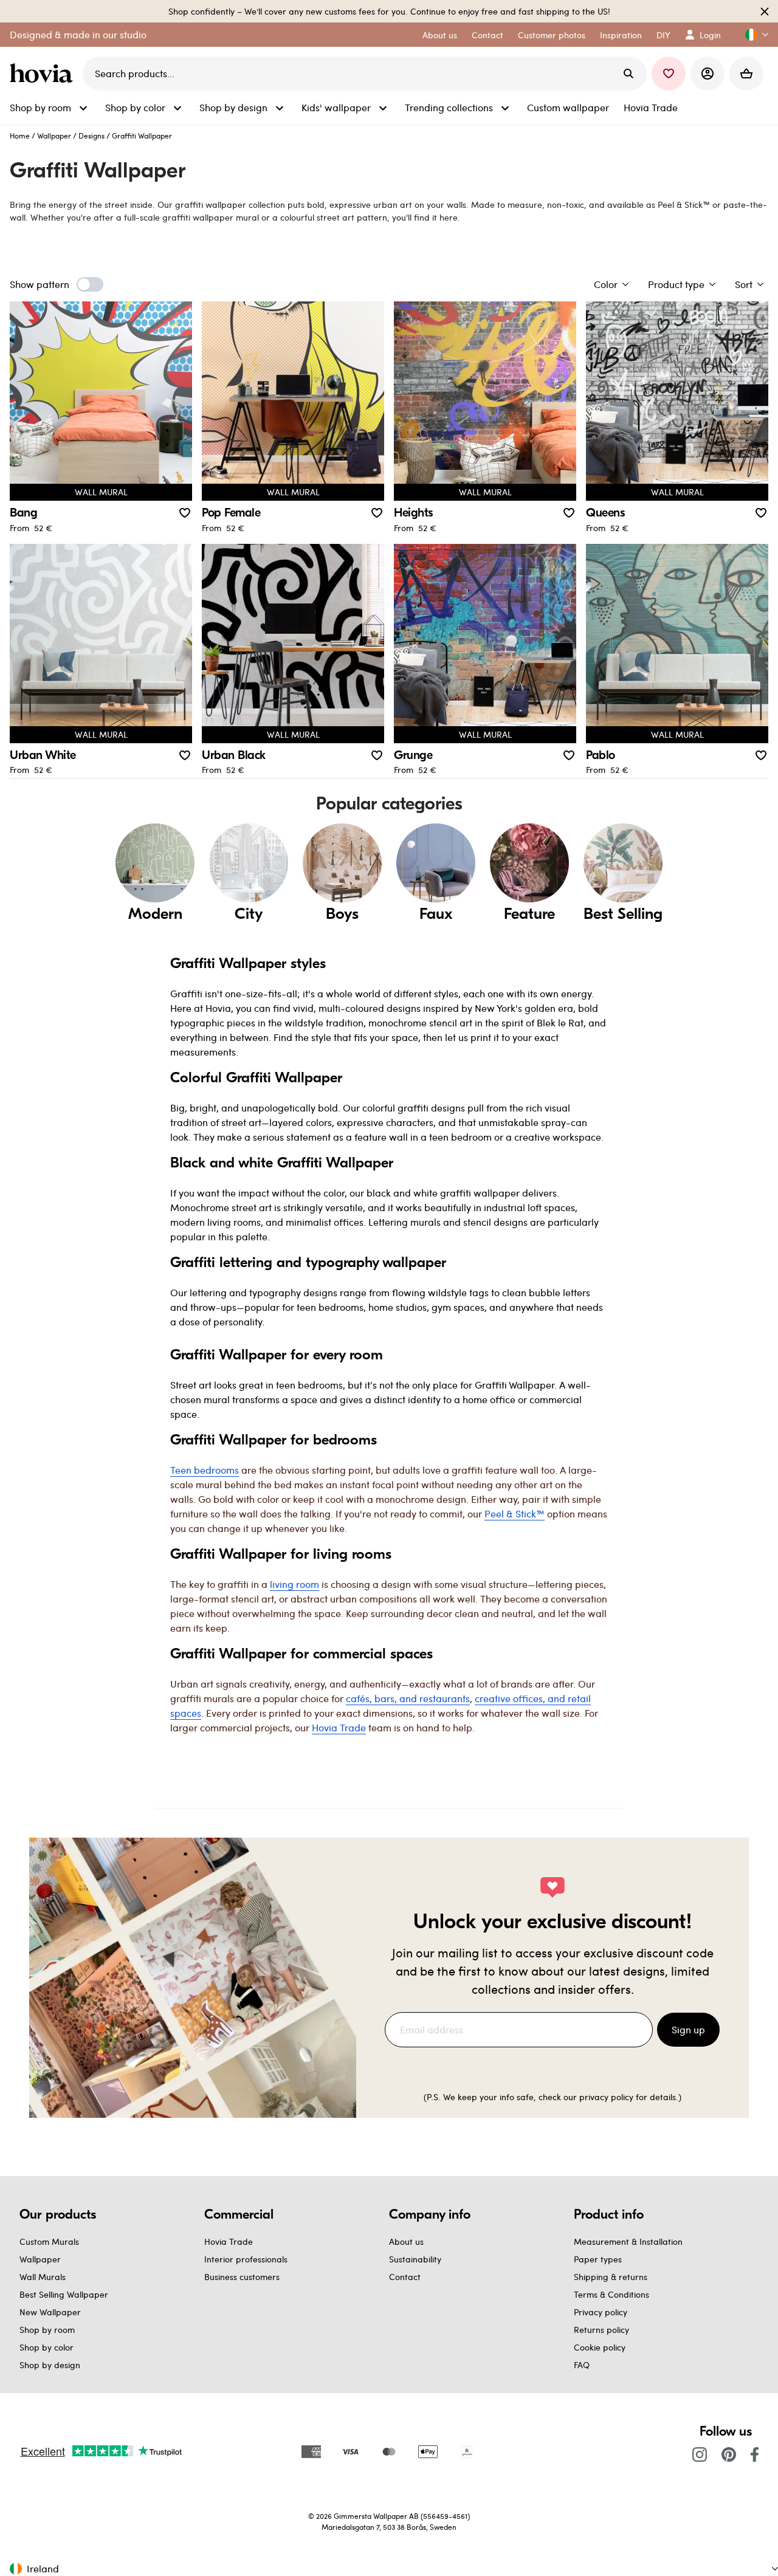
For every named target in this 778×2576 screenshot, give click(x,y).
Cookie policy (600, 2347)
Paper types (598, 2259)
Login (710, 35)
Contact (405, 2277)
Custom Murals (49, 2241)
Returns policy (601, 2330)
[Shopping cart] (746, 74)
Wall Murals (43, 2277)
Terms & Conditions (611, 2294)
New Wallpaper (50, 2312)
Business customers (242, 2277)
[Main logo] (44, 74)
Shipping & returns (611, 2277)
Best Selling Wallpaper (64, 2294)
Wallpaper (54, 136)
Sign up (688, 2029)
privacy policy (606, 2097)
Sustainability (415, 2259)
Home (20, 136)
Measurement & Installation (628, 2241)
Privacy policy (601, 2312)
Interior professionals (246, 2259)
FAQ (582, 2365)
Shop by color (46, 2347)
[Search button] (628, 74)
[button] (752, 35)
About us (406, 2241)
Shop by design (50, 2365)
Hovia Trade (229, 2241)
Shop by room (47, 2330)
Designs (91, 136)
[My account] (707, 74)
